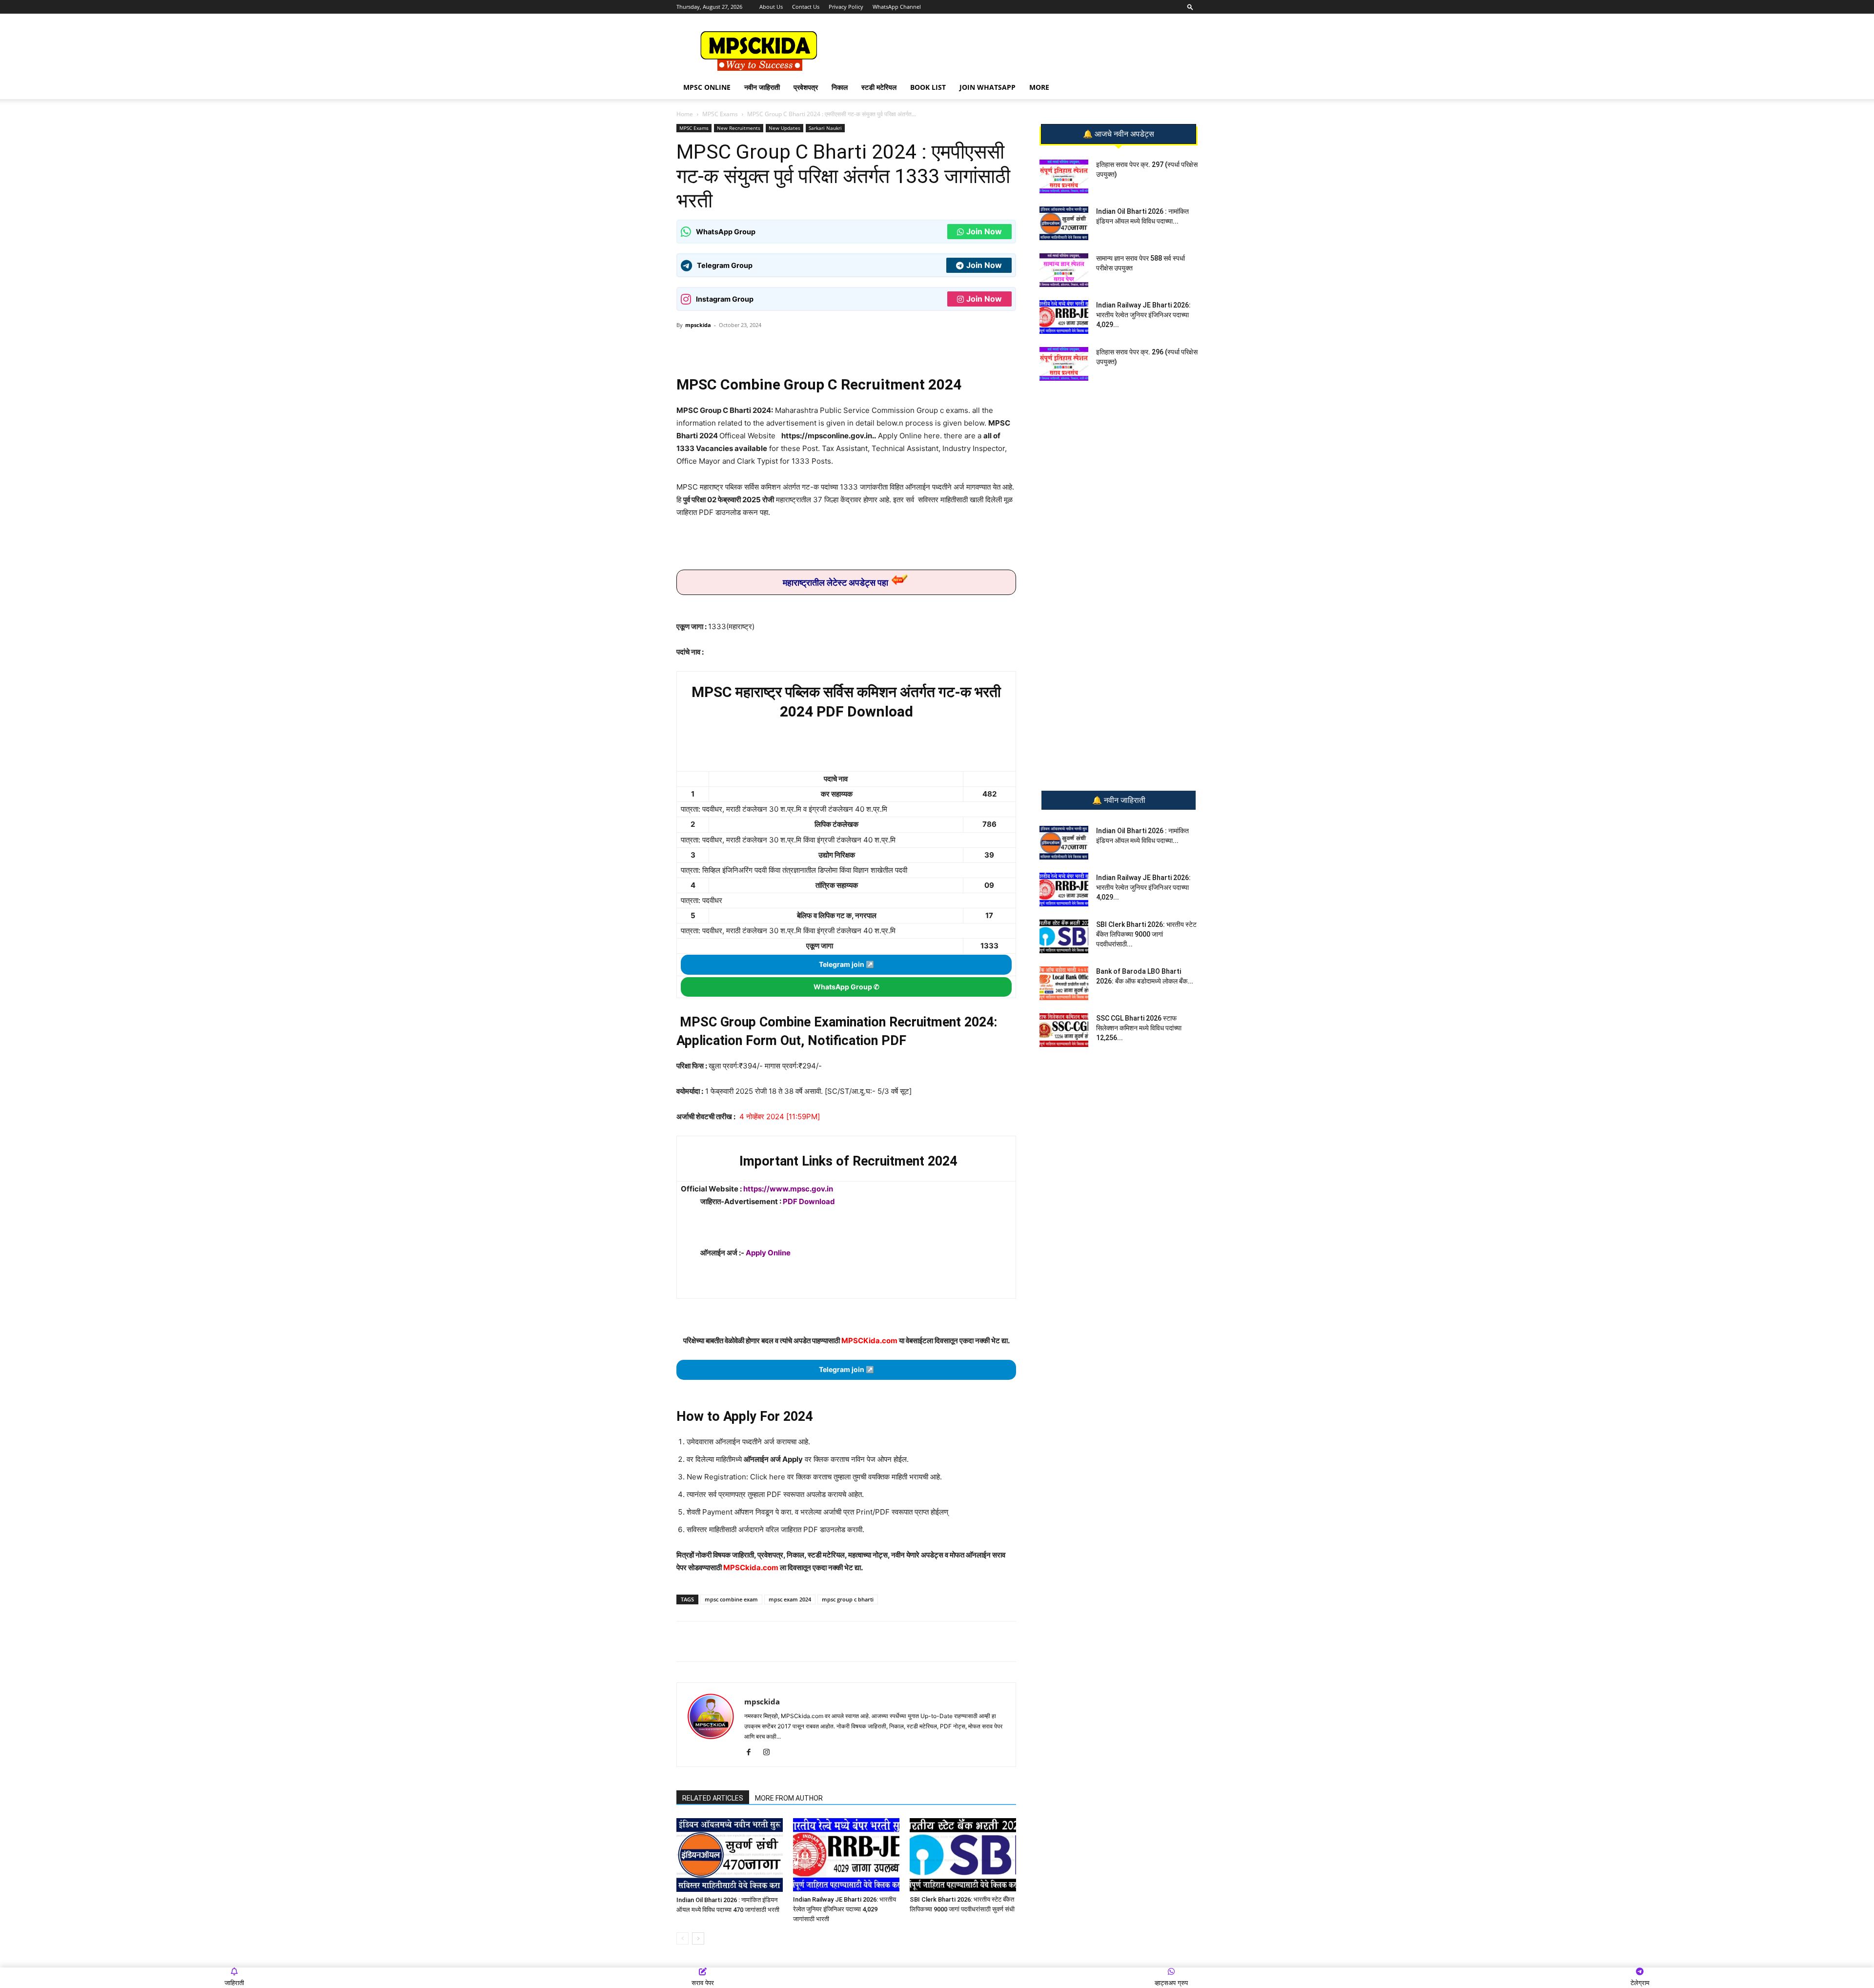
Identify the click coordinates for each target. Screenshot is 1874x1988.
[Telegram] (768, 347)
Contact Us (806, 7)
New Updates (784, 128)
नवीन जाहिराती (762, 87)
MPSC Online (707, 87)
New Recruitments (739, 128)
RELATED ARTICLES (713, 1798)
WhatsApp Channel (897, 7)
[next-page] (698, 1938)
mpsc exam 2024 (790, 1599)
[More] (835, 347)
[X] (813, 347)
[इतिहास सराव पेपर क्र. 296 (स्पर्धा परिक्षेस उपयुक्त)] (1064, 364)
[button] (1190, 7)
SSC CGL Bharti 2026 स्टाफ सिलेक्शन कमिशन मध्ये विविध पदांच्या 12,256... (1139, 1028)
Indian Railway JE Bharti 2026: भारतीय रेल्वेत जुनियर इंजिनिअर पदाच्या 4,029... (1143, 315)
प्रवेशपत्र (806, 87)
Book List (928, 87)
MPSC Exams (720, 114)
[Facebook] (790, 347)
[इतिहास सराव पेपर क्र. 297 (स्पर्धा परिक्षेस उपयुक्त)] (1064, 176)
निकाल (840, 87)
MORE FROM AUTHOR (789, 1798)
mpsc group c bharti (848, 1599)
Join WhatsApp (988, 87)
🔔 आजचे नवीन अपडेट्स (1119, 134)
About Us (771, 7)
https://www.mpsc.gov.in (788, 1189)
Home (685, 114)
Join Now (984, 231)
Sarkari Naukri (825, 128)
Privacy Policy (846, 7)
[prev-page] (682, 1938)
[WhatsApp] (745, 347)
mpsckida (698, 325)
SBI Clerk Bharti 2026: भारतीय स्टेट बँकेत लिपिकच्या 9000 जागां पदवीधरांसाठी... (1146, 934)
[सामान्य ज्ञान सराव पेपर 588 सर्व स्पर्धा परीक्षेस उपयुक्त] (1064, 270)
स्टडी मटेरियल (879, 87)
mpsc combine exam (731, 1599)
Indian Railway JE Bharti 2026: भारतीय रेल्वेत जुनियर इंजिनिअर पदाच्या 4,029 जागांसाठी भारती (845, 1909)
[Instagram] (770, 1753)
